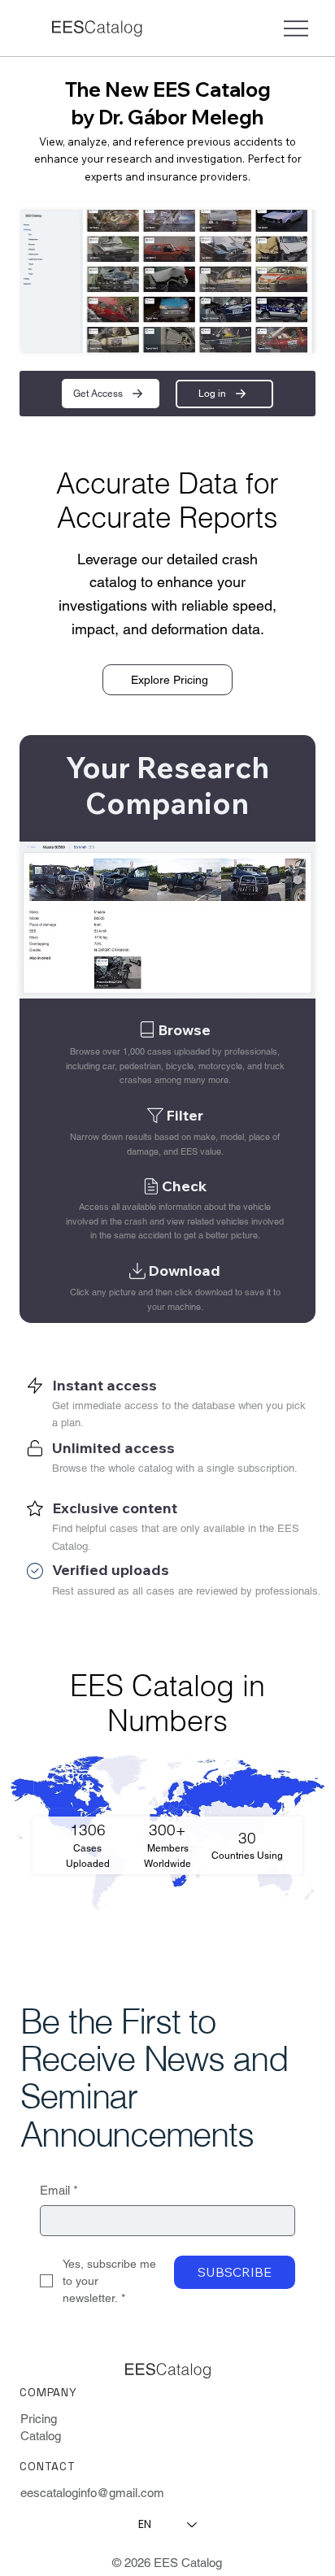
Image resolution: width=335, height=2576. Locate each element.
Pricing (39, 2419)
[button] (111, 393)
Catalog (41, 2436)
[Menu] (296, 28)
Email (59, 2190)
